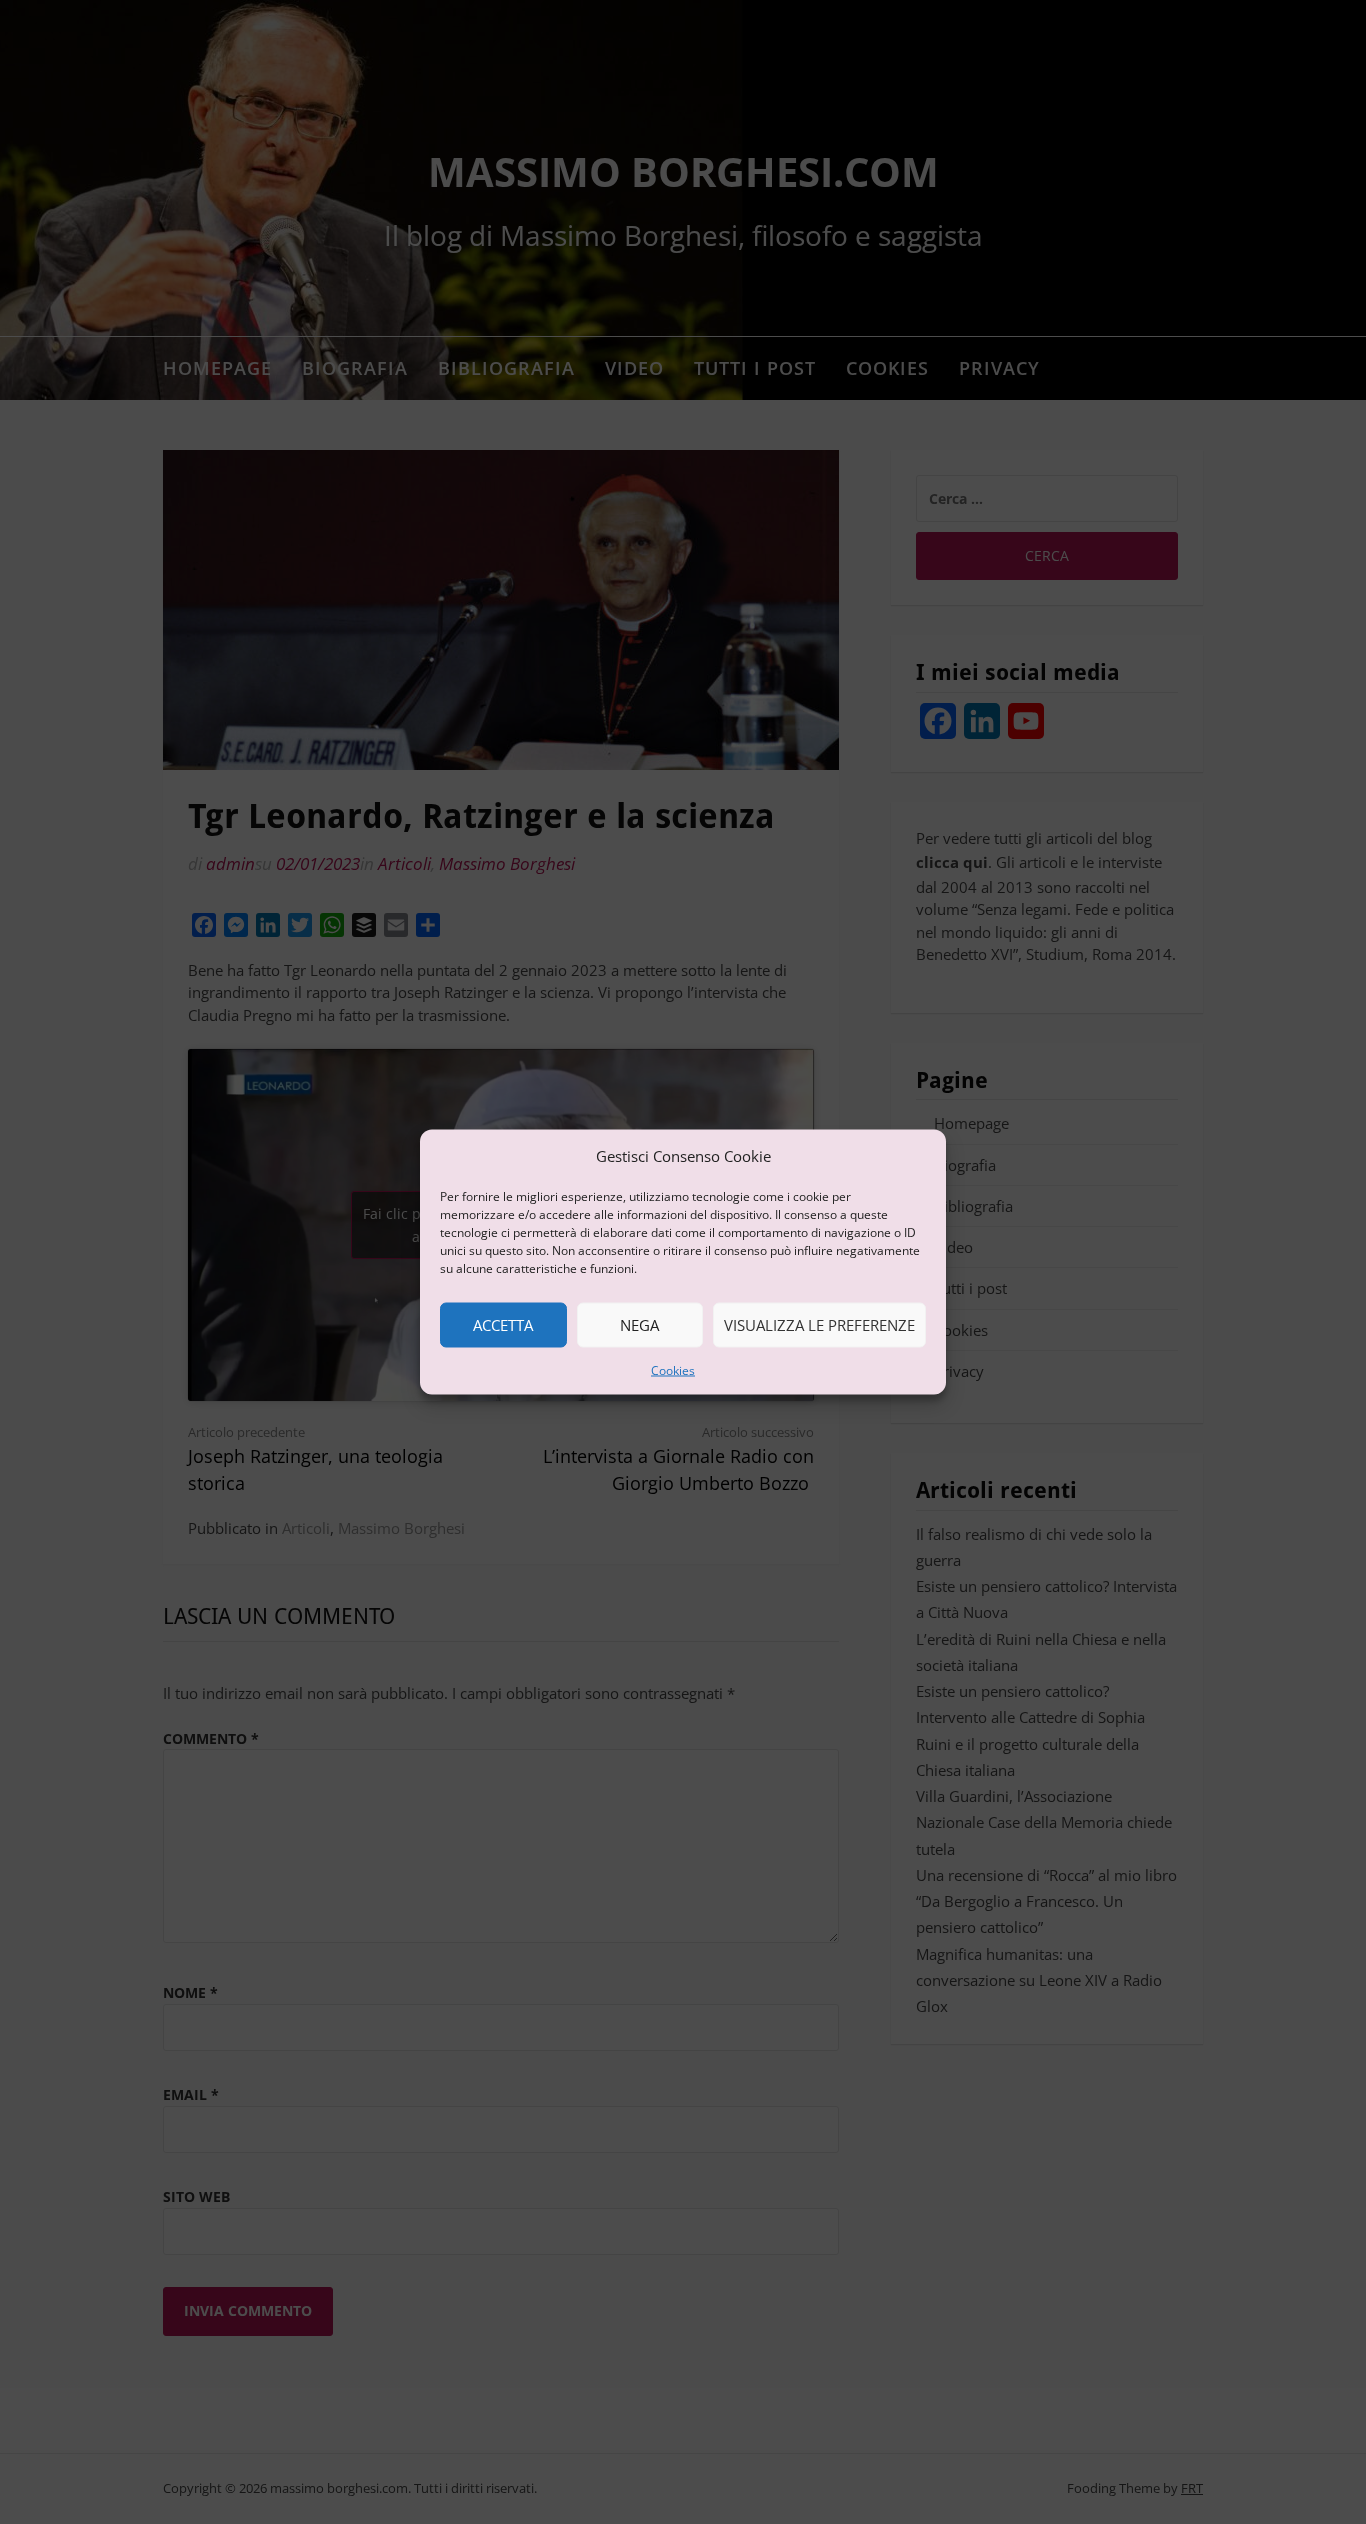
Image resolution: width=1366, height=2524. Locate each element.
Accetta (503, 1325)
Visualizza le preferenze (819, 1325)
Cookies (673, 1369)
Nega (639, 1325)
